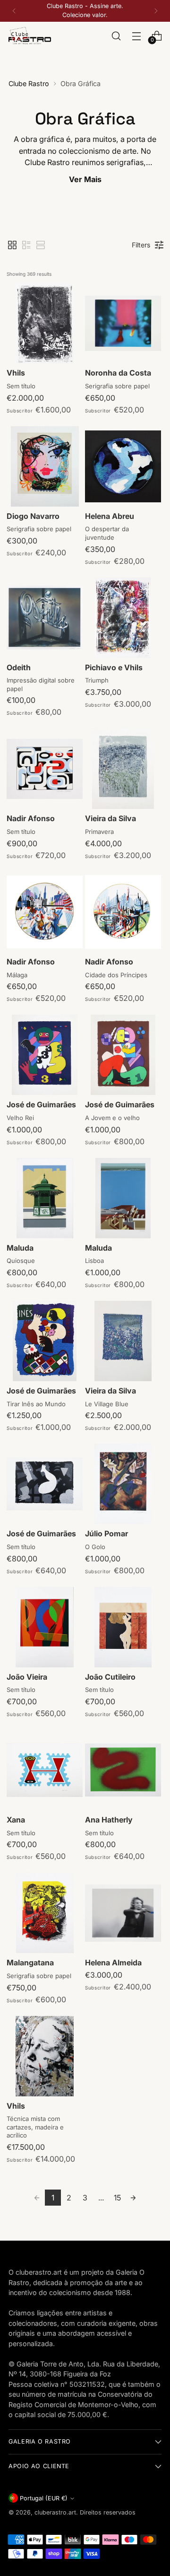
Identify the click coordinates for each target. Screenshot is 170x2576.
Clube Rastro (29, 83)
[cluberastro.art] (30, 36)
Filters (141, 245)
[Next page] (133, 2198)
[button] (12, 245)
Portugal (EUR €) (44, 2498)
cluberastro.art (55, 2512)
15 (117, 2198)
